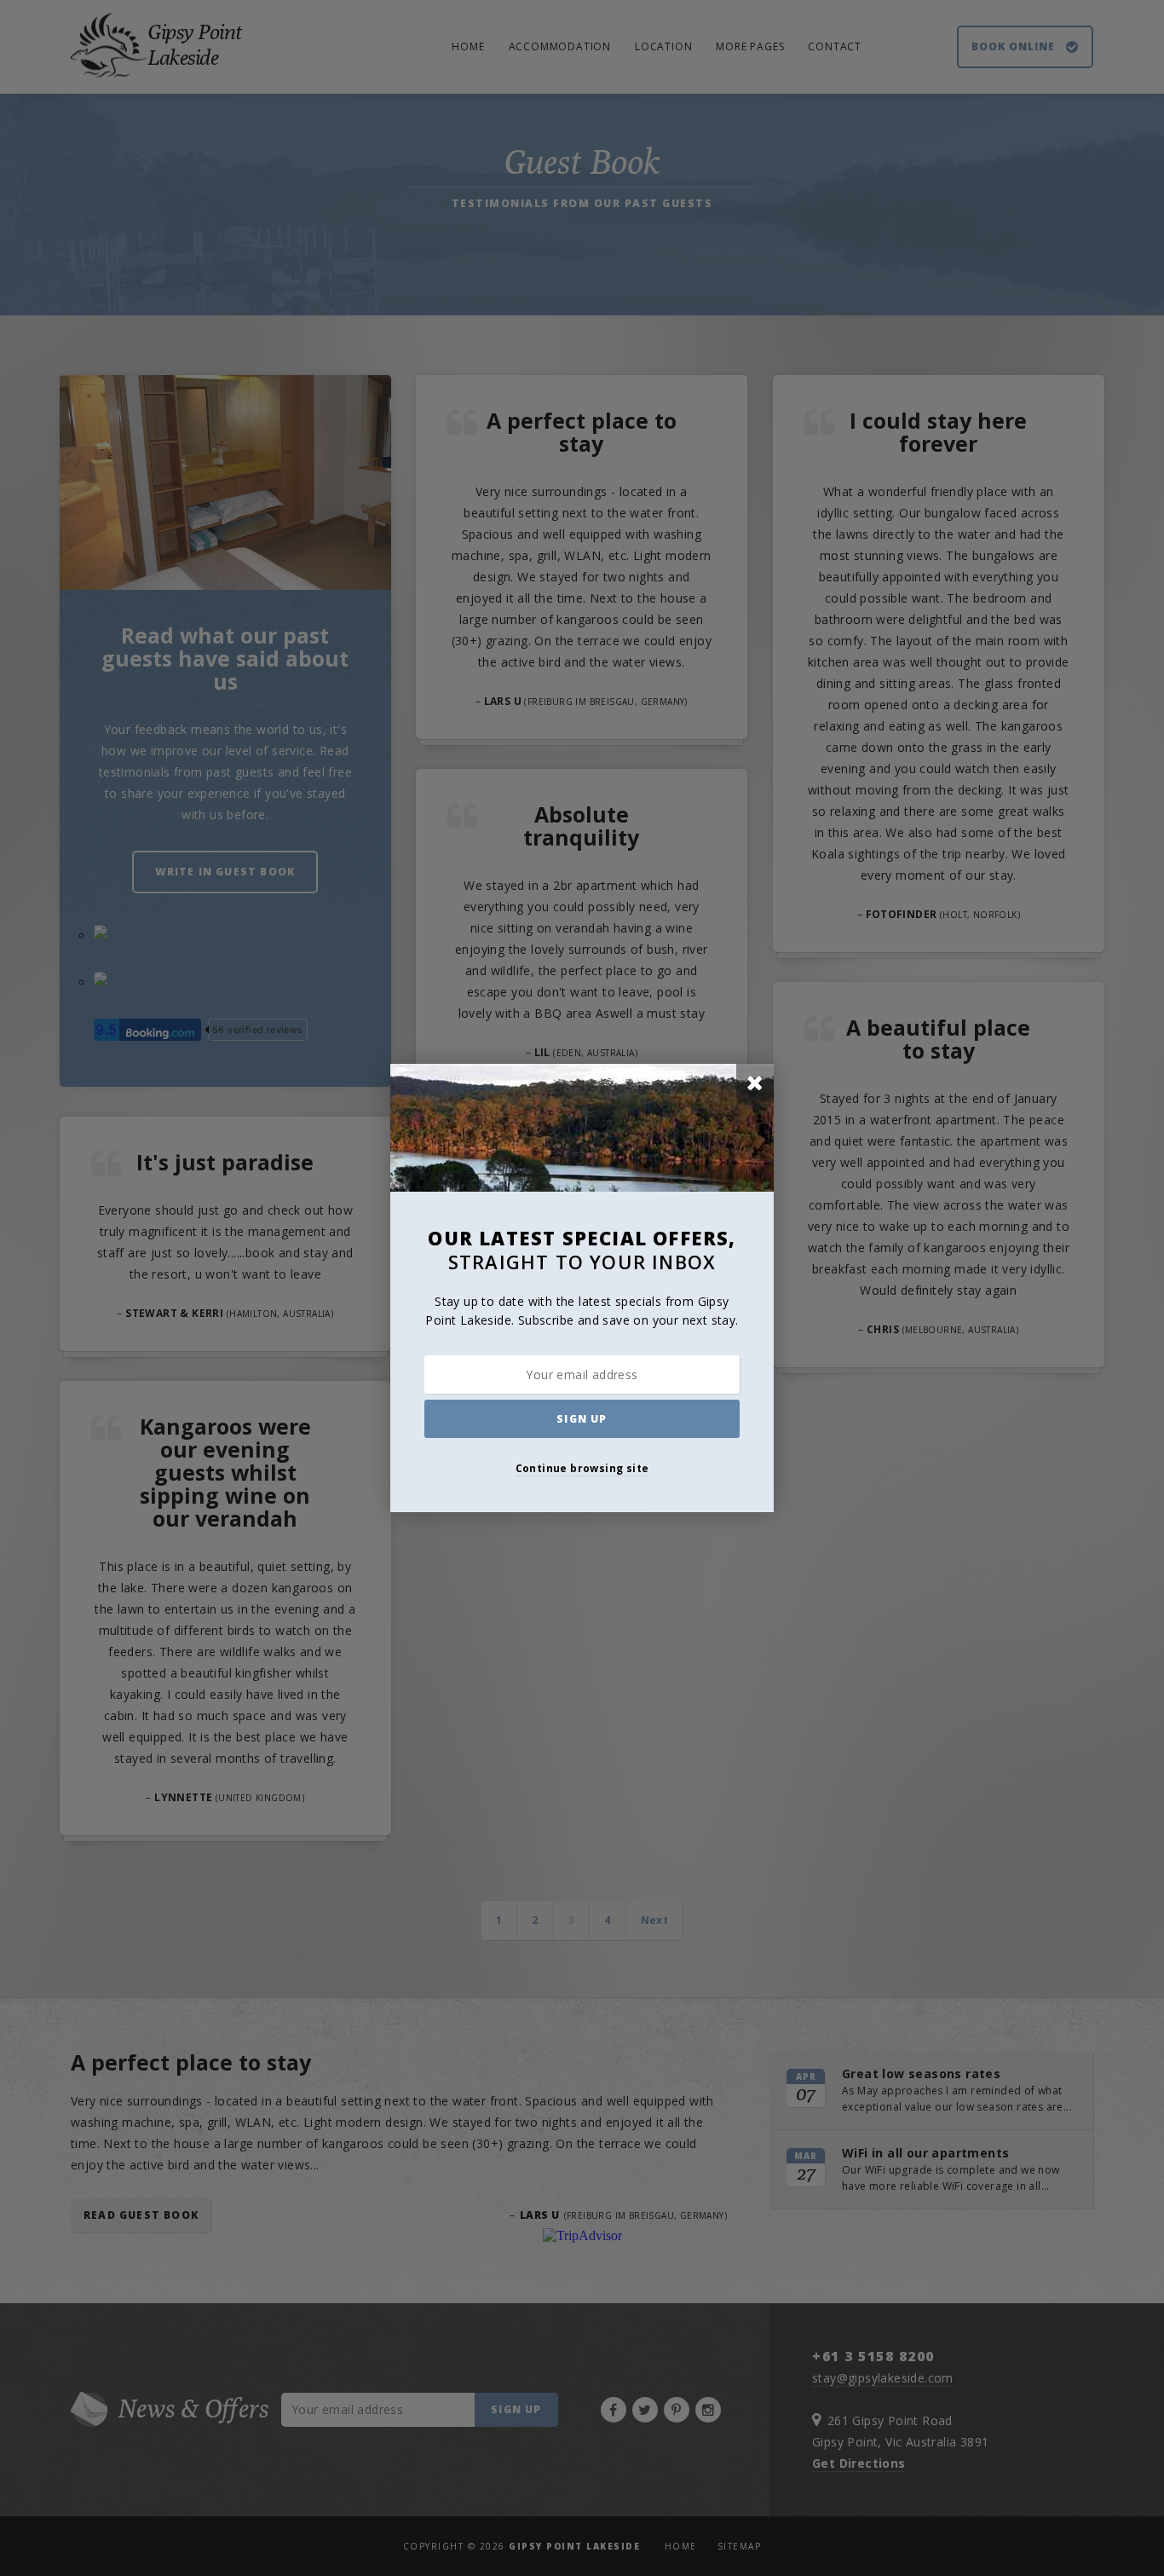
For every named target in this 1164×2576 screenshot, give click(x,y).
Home (468, 46)
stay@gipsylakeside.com (883, 2378)
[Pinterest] (677, 2410)
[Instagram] (708, 2410)
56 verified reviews (258, 1030)
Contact (835, 46)
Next (655, 1920)
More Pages (750, 46)
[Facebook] (614, 2410)
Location (663, 46)
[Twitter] (645, 2410)
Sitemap (740, 2546)
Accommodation (560, 46)
